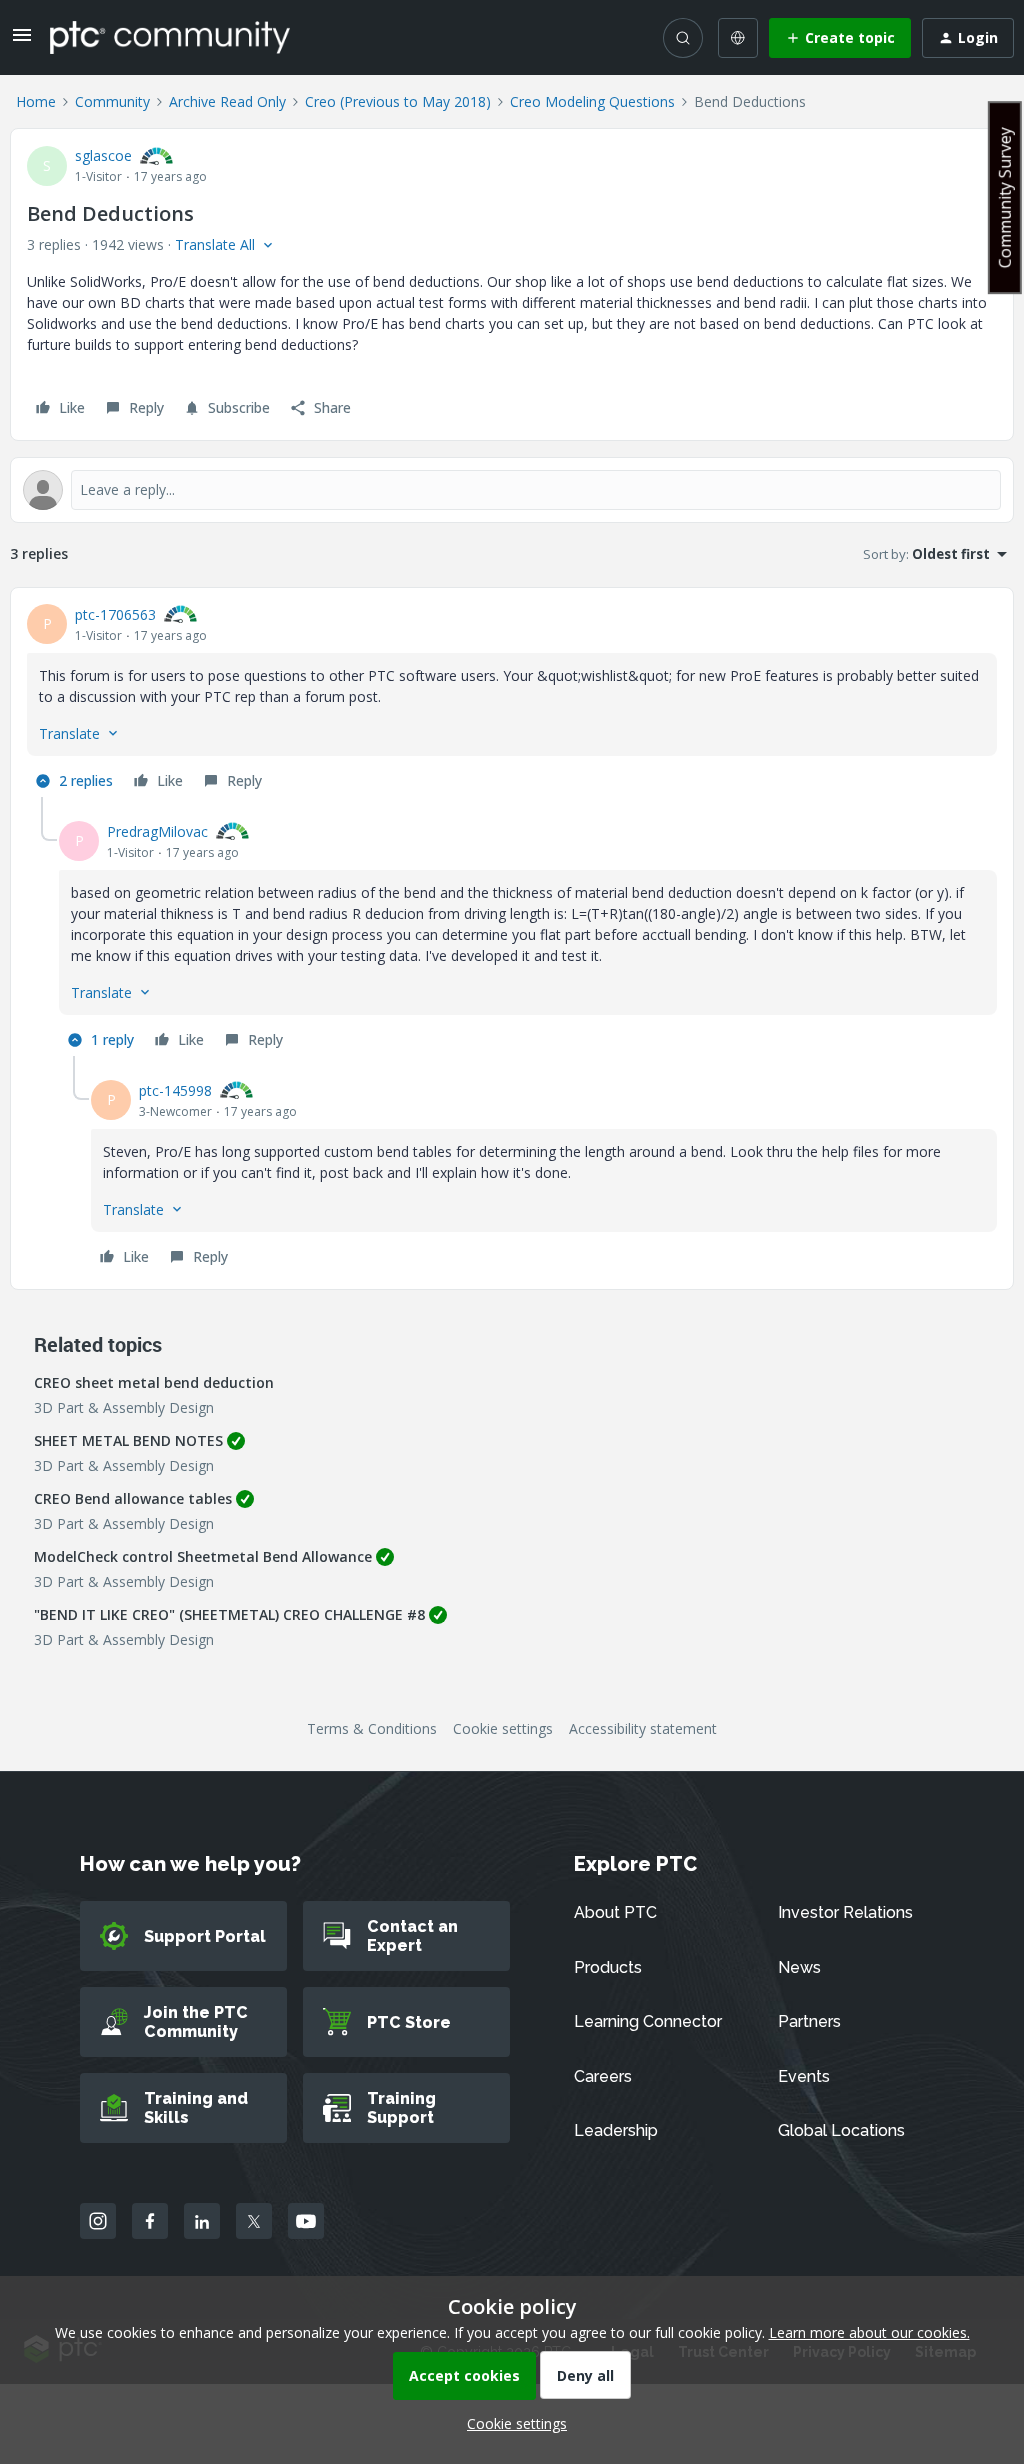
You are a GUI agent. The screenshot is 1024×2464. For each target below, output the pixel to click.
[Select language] (738, 38)
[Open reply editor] (512, 490)
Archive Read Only (227, 101)
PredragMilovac (157, 831)
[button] (22, 41)
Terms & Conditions (372, 1728)
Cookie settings (503, 1728)
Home (36, 101)
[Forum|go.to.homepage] (170, 37)
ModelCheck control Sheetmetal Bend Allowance (203, 1556)
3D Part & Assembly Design (124, 1407)
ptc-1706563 (115, 614)
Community (112, 101)
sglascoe (103, 155)
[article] (512, 700)
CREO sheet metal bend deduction (154, 1382)
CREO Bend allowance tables (133, 1498)
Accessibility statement (643, 1728)
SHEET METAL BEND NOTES (128, 1440)
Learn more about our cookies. (869, 2332)
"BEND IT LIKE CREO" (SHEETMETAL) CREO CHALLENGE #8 (229, 1614)
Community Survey (1005, 197)
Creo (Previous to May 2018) (398, 101)
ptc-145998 (175, 1090)
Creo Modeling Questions (592, 101)
